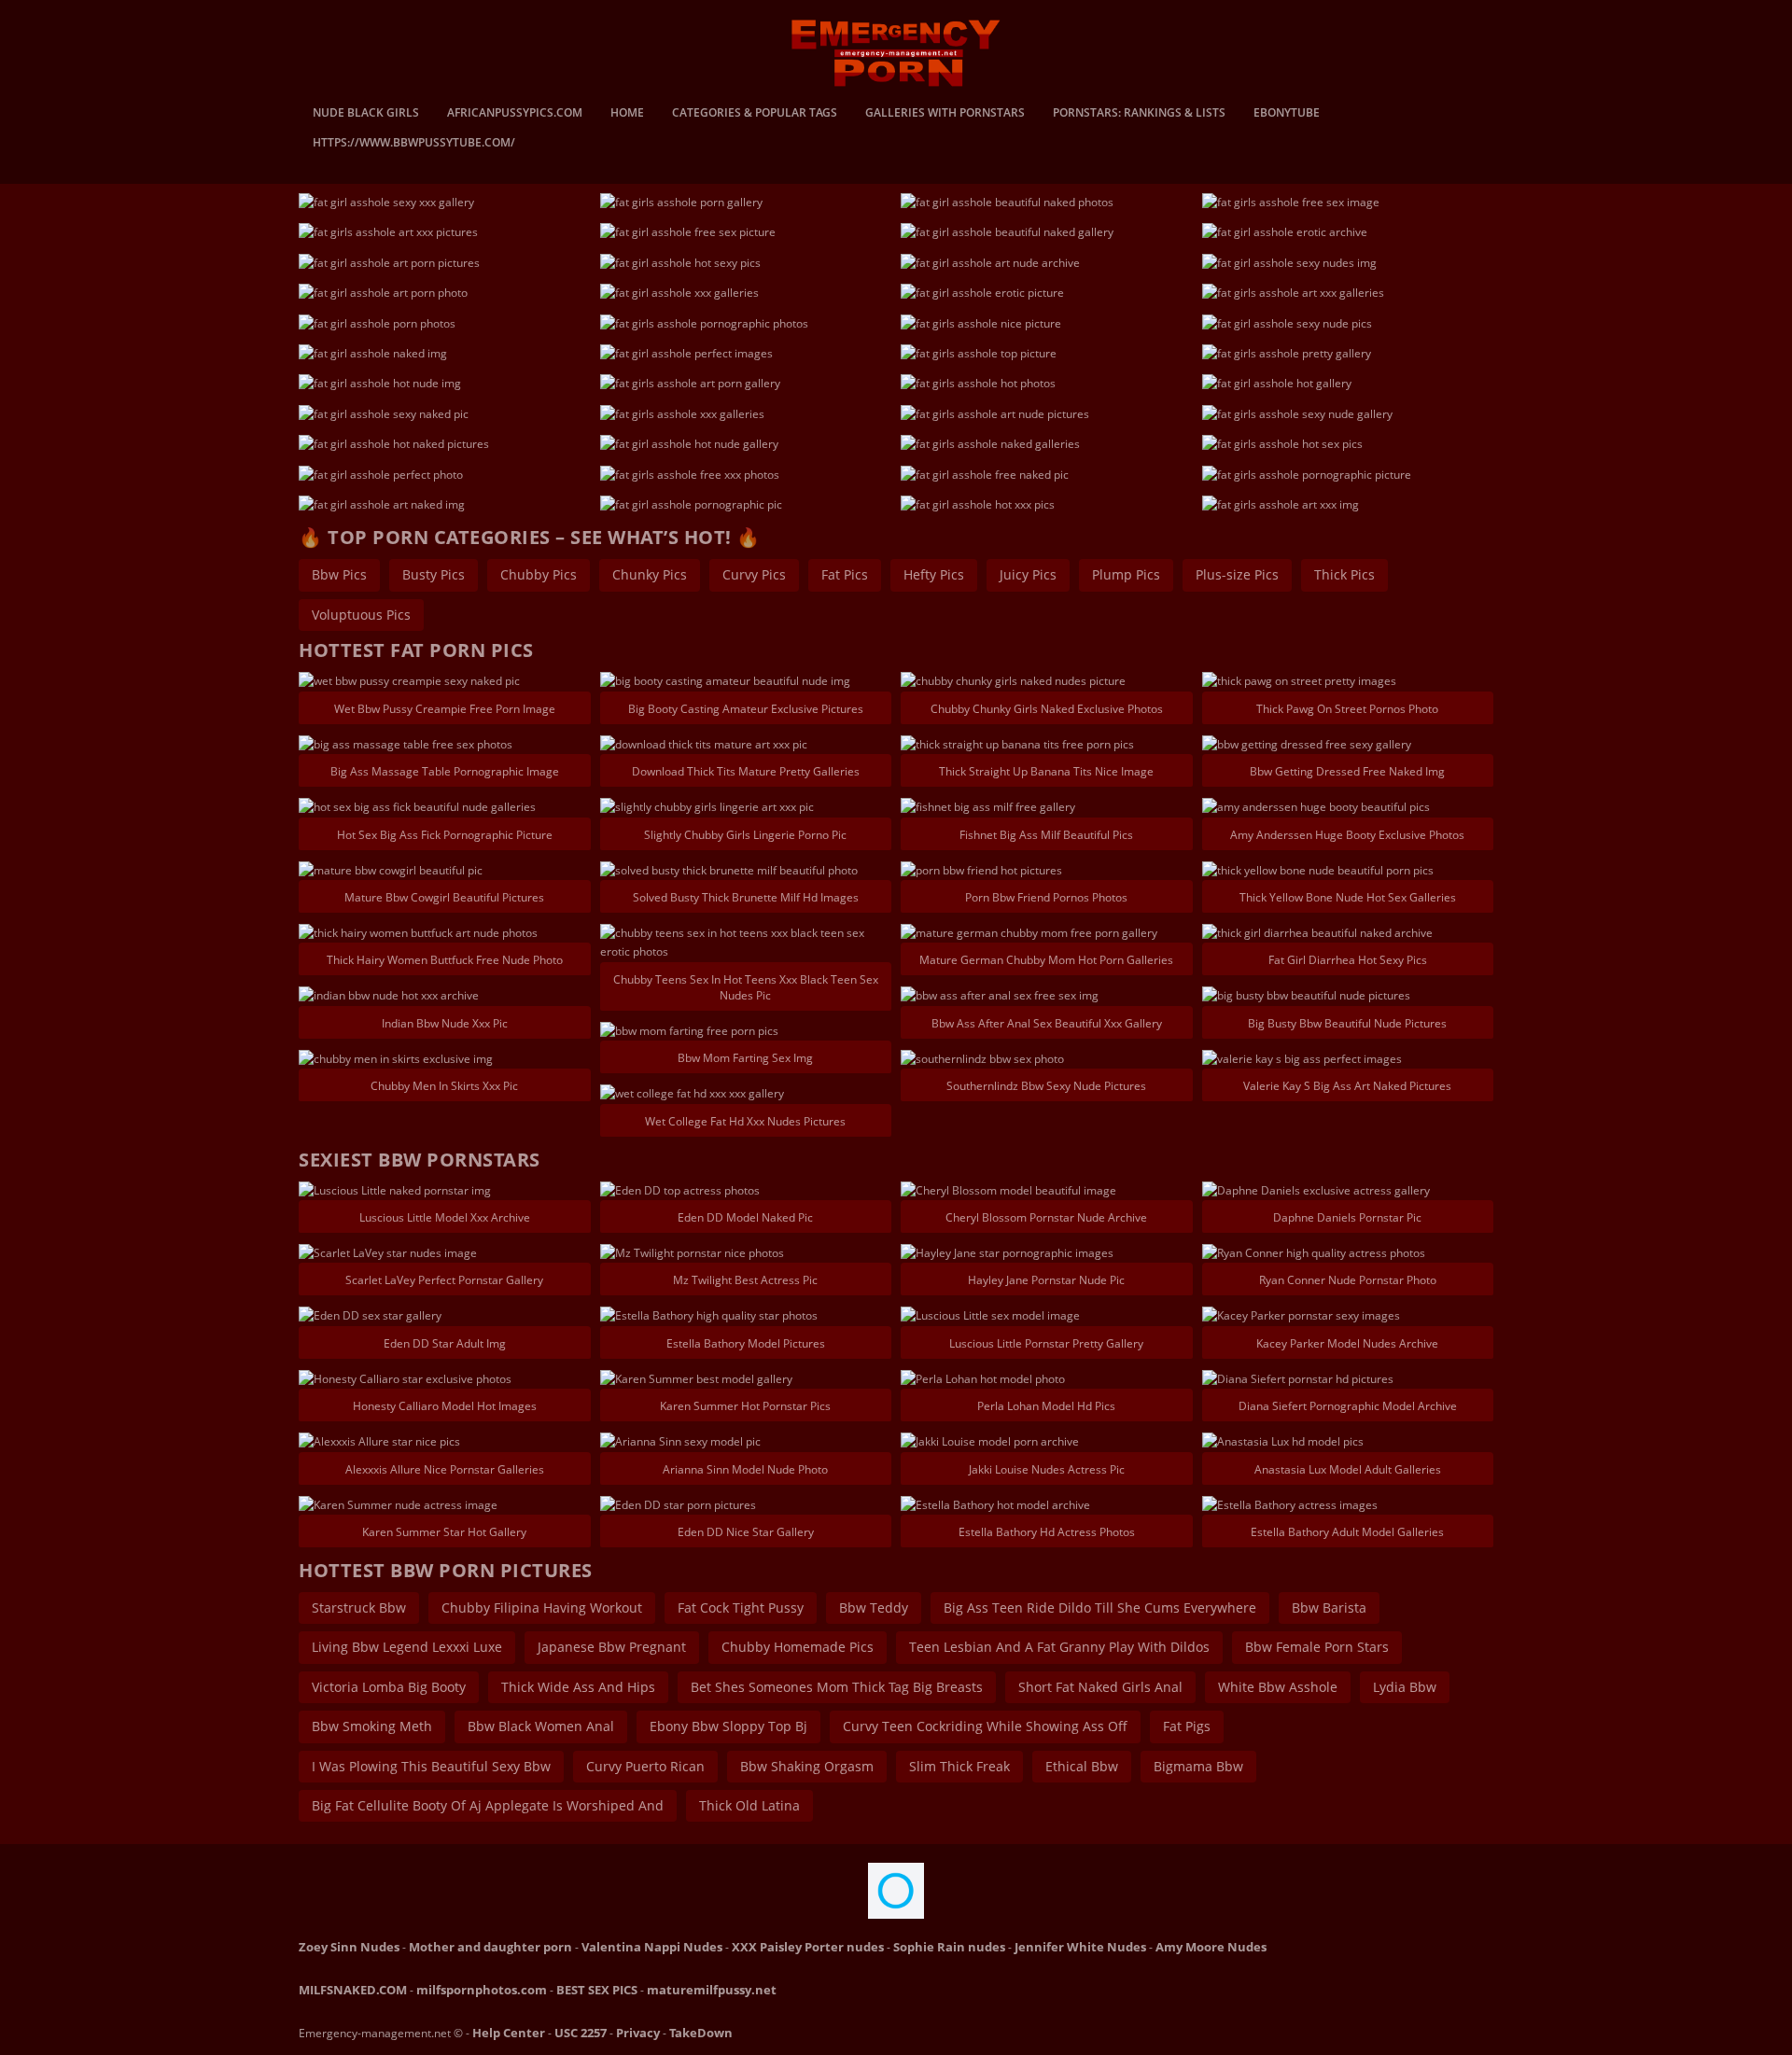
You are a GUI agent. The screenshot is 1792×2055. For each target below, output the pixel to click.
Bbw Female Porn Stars (1317, 1647)
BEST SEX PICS (597, 1990)
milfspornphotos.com (482, 1990)
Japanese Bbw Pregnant (612, 1647)
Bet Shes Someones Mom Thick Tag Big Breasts (837, 1687)
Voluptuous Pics (361, 615)
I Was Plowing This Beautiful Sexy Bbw (431, 1766)
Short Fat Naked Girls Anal (1100, 1687)
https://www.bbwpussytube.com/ (414, 144)
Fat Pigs (1187, 1726)
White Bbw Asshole (1278, 1687)
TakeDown (701, 2033)
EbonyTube (1287, 114)
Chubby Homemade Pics (798, 1647)
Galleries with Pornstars (945, 114)
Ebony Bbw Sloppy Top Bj (728, 1726)
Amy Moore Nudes (1211, 1947)
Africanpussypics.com (515, 114)
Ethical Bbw (1082, 1766)
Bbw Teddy (874, 1608)
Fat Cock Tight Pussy (741, 1608)
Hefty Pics (934, 574)
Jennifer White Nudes (1080, 1947)
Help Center (509, 2033)
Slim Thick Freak (959, 1766)
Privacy (638, 2033)
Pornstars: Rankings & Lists (1139, 114)
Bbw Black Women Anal (541, 1726)
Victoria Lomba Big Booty (389, 1687)
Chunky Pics (650, 574)
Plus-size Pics (1237, 574)
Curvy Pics (754, 574)
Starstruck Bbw (359, 1608)
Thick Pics (1344, 574)
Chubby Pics (539, 574)
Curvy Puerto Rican (645, 1766)
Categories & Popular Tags (755, 114)
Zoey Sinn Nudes (349, 1947)
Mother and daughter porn (490, 1947)
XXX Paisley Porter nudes (808, 1947)
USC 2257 (581, 2033)
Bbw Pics (339, 574)
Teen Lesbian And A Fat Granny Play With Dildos (1059, 1647)
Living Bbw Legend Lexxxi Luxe (407, 1647)
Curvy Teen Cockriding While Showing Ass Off (985, 1726)
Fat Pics (845, 574)
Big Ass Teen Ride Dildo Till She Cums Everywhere (1100, 1608)
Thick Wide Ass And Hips (578, 1687)
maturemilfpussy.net (712, 1990)
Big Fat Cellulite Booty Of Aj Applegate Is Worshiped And (488, 1805)
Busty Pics (434, 574)
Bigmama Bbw (1198, 1766)
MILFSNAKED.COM (353, 1990)
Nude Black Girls (366, 114)
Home (627, 114)
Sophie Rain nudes (949, 1947)
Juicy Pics (1028, 574)
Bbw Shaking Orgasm (807, 1766)
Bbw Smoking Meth (372, 1726)
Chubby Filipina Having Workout (542, 1608)
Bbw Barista (1329, 1608)
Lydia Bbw (1405, 1687)
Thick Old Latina (749, 1805)
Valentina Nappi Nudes (652, 1947)
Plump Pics (1126, 574)
